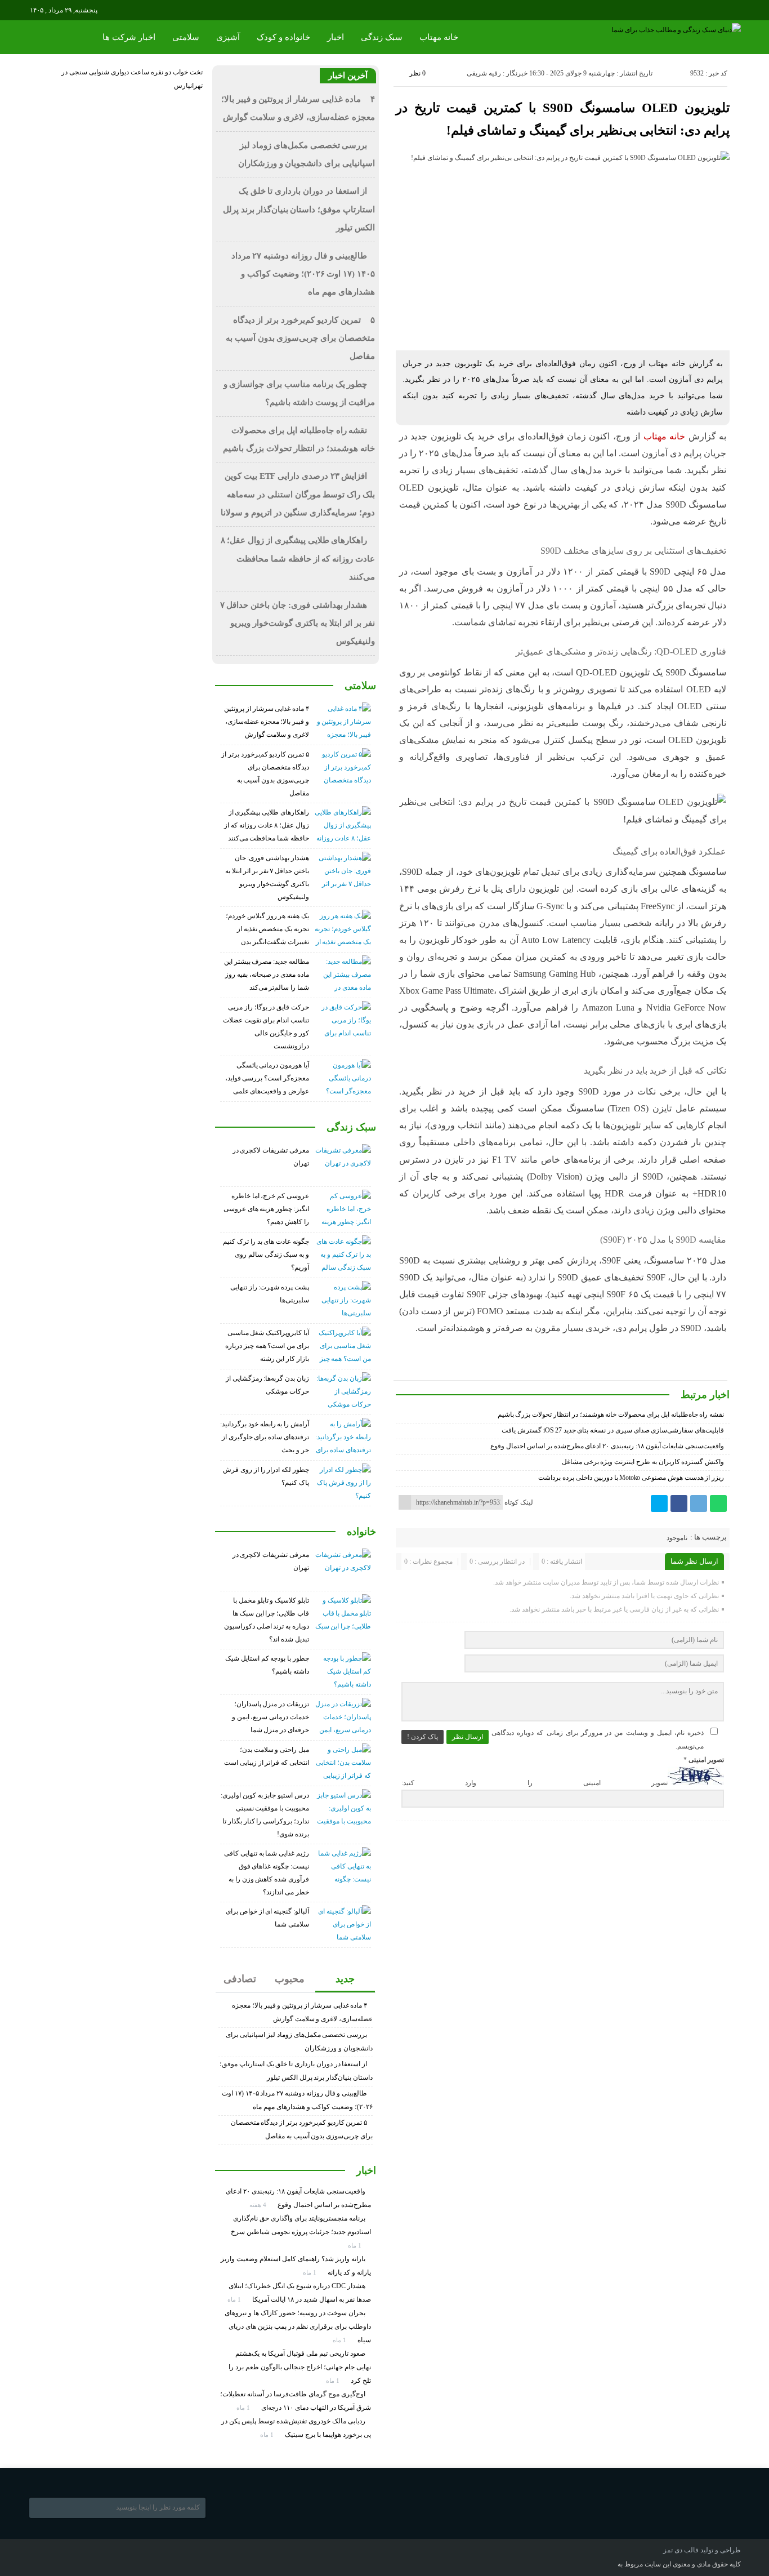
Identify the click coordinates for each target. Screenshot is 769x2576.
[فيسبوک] (679, 1503)
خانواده (361, 1532)
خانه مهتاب (439, 37)
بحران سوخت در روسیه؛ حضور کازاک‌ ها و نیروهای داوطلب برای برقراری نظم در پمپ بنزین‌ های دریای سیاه (298, 2326)
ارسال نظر (468, 1737)
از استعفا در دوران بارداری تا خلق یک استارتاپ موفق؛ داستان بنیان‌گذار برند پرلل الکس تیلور (299, 209)
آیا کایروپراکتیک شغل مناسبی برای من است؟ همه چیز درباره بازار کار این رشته (267, 1346)
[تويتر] (659, 1503)
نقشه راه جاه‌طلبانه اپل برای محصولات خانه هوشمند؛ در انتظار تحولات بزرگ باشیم (611, 1414)
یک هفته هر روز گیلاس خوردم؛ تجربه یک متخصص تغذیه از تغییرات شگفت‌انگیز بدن (267, 929)
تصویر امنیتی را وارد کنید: (535, 1783)
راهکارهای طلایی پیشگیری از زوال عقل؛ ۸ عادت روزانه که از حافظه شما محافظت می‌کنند (298, 559)
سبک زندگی (382, 37)
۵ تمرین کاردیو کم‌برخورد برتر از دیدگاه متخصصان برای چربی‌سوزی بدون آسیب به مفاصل (300, 338)
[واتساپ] (718, 1503)
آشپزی (228, 37)
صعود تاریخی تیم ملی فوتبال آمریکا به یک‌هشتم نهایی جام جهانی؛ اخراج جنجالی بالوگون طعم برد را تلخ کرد (300, 2367)
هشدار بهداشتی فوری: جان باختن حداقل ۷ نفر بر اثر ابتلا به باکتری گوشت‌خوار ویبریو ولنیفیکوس (298, 623)
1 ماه (356, 2245)
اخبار (336, 37)
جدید (345, 1979)
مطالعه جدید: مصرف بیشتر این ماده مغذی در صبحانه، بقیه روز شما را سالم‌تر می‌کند (267, 975)
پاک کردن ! (422, 1737)
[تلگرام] (699, 1503)
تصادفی (240, 1979)
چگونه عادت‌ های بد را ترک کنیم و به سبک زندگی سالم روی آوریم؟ (266, 1254)
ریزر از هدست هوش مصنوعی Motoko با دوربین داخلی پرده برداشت (631, 1478)
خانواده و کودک (283, 37)
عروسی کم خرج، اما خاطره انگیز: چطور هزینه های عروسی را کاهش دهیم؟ (266, 1209)
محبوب (290, 1979)
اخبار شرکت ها (129, 37)
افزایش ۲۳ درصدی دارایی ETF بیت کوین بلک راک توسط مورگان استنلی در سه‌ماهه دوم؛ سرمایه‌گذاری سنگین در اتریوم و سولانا (298, 494)
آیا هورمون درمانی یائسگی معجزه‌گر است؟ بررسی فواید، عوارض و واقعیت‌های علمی (267, 1078)
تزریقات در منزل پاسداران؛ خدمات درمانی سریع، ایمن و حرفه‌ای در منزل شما (271, 1717)
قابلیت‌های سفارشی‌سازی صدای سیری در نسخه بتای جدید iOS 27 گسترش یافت (613, 1430)
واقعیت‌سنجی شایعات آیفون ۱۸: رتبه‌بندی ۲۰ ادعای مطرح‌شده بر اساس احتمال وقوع (607, 1446)
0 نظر (417, 73)
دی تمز (673, 2550)
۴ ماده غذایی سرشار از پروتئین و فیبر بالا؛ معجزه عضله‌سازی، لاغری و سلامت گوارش (267, 722)
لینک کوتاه (519, 1502)
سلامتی (186, 37)
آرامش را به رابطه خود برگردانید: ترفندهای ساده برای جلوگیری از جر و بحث (265, 1437)
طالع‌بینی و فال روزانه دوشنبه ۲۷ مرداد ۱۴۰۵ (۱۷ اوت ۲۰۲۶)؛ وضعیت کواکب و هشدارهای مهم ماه (303, 274)
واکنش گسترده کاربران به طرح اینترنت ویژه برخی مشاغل (643, 1462)
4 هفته (259, 2205)
